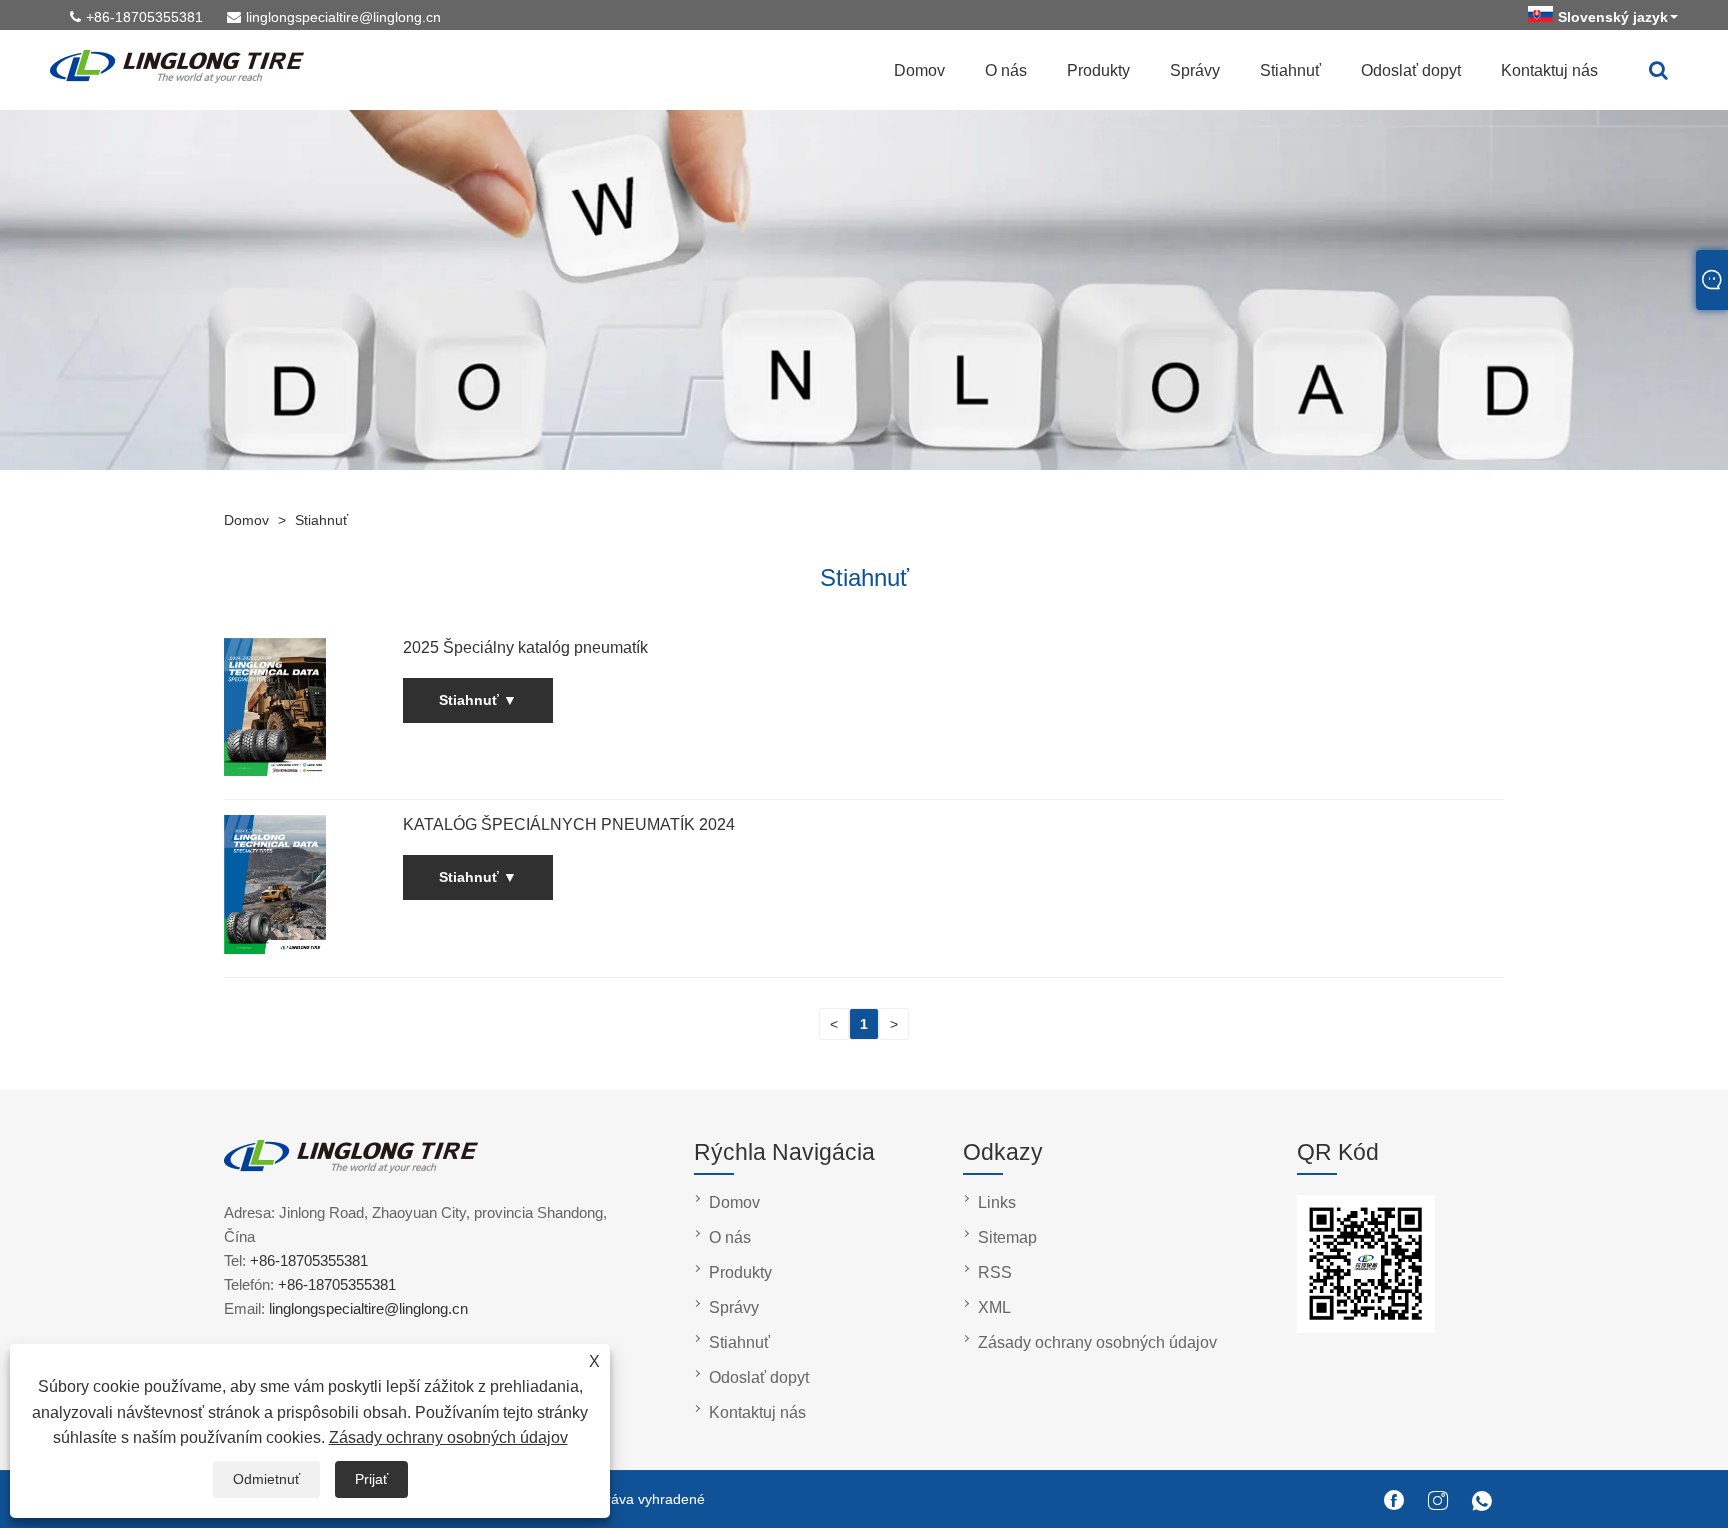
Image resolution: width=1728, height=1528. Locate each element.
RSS (995, 1272)
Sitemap (1007, 1237)
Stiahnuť (1290, 70)
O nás (1006, 70)
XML (994, 1307)
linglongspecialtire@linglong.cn (343, 17)
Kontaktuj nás (1549, 70)
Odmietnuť (266, 1479)
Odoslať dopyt (1411, 70)
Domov (919, 70)
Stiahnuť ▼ (478, 700)
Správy (1195, 70)
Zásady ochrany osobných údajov (448, 1437)
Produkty (1098, 70)
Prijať (371, 1479)
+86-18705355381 (144, 17)
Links (997, 1202)
